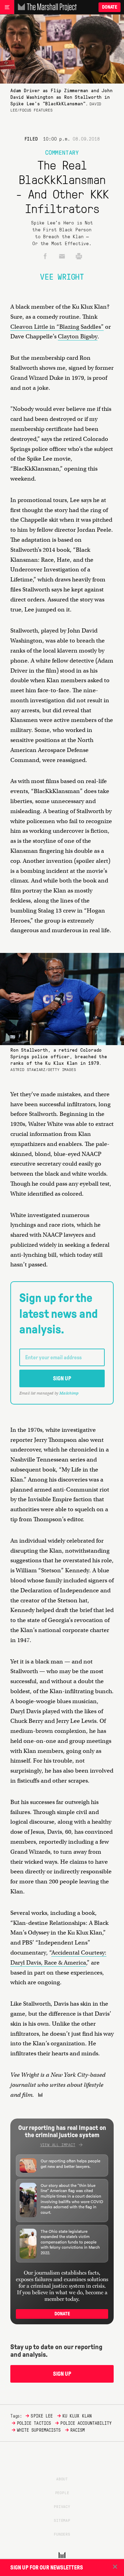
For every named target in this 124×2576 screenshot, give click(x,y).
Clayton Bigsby (78, 336)
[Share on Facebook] (45, 257)
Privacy (62, 2506)
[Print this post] (79, 257)
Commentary (62, 152)
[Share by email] (62, 257)
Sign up (62, 1378)
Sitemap (62, 2520)
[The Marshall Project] (45, 7)
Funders (62, 2534)
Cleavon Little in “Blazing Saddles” (57, 327)
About (62, 2479)
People (62, 2492)
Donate (110, 7)
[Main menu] (7, 7)
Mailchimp (69, 1393)
